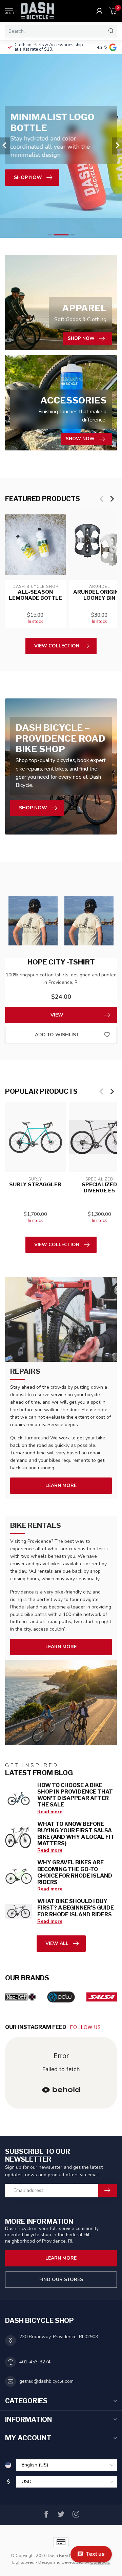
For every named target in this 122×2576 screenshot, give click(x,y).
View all (57, 1943)
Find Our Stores (61, 2280)
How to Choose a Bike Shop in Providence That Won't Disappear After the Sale (75, 1795)
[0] (113, 11)
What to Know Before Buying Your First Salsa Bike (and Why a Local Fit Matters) (76, 1834)
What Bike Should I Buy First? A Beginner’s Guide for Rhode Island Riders (76, 1908)
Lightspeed (23, 2562)
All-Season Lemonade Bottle (35, 595)
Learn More (61, 1485)
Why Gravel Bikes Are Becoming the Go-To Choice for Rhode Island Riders (75, 1872)
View (57, 1015)
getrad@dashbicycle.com (46, 2381)
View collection (57, 646)
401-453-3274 (35, 2362)
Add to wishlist (57, 1035)
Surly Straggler (35, 1184)
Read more (50, 1812)
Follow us (86, 2027)
